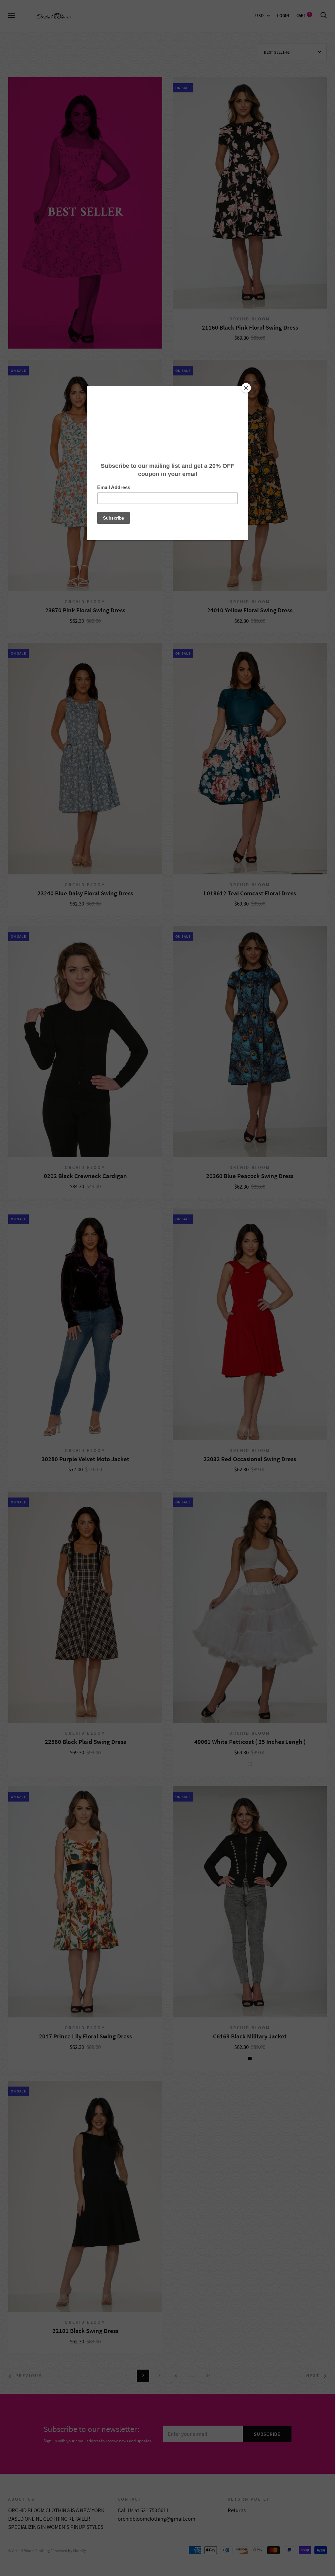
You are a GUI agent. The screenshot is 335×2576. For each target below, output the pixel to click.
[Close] (246, 388)
